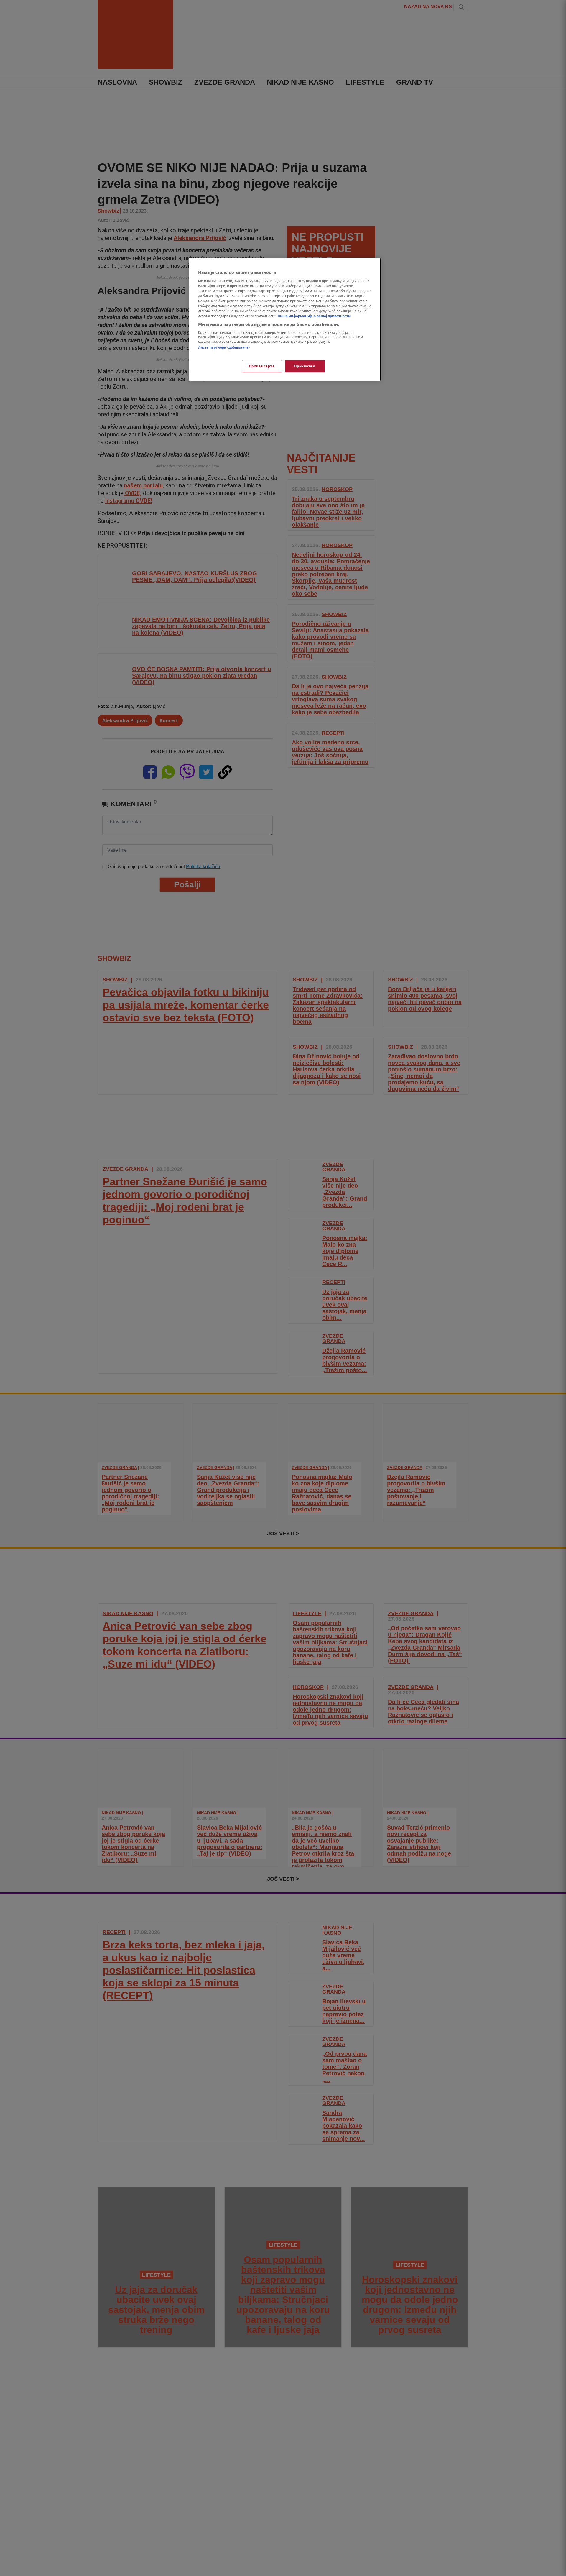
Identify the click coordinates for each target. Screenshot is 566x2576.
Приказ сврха (262, 366)
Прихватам (305, 366)
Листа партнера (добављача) (224, 347)
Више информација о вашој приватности (314, 316)
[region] (285, 320)
